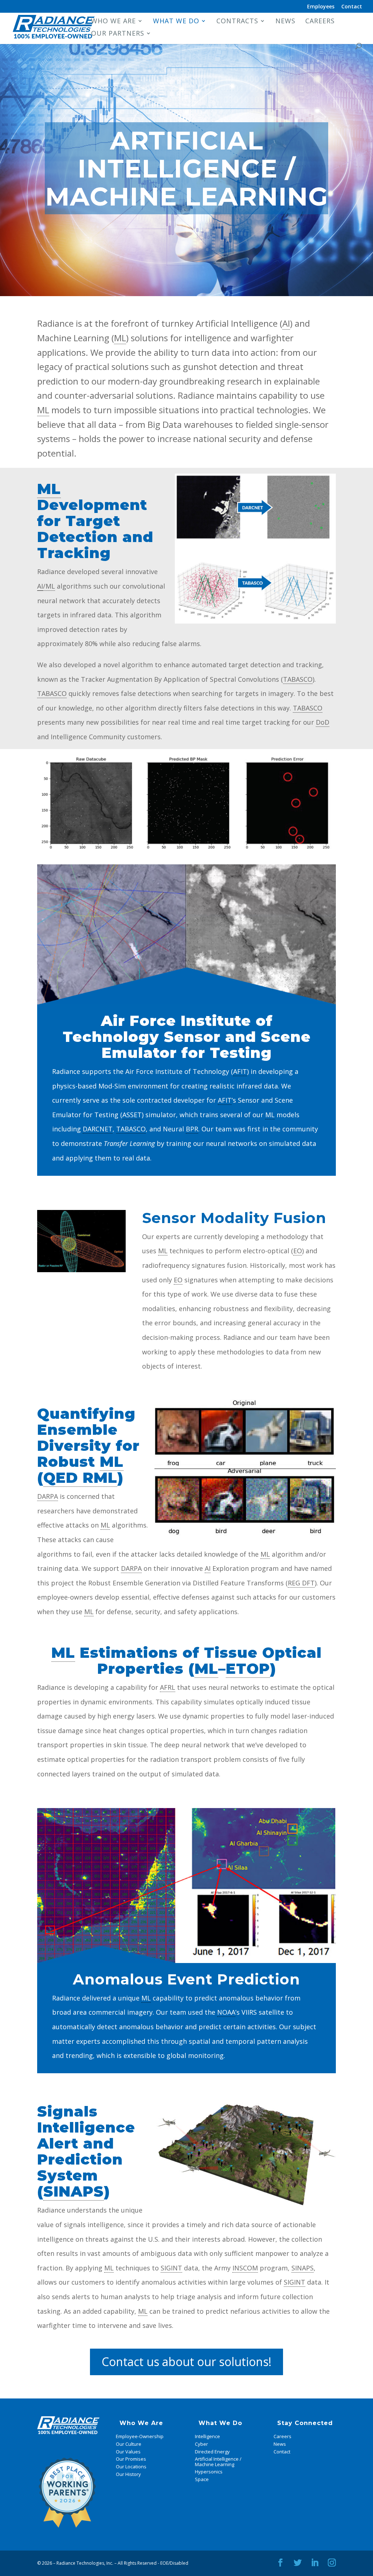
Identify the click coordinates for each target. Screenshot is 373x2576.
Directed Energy (212, 2452)
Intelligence (207, 2436)
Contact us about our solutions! (186, 2362)
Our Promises (131, 2459)
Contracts (237, 22)
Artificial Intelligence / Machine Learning (218, 2461)
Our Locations (131, 2466)
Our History (128, 2474)
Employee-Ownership (140, 2436)
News (285, 22)
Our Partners (118, 34)
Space (202, 2479)
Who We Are (113, 22)
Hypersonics (209, 2472)
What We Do (176, 22)
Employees (321, 7)
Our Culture (129, 2444)
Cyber (201, 2444)
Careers (320, 22)
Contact (352, 7)
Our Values (128, 2452)
